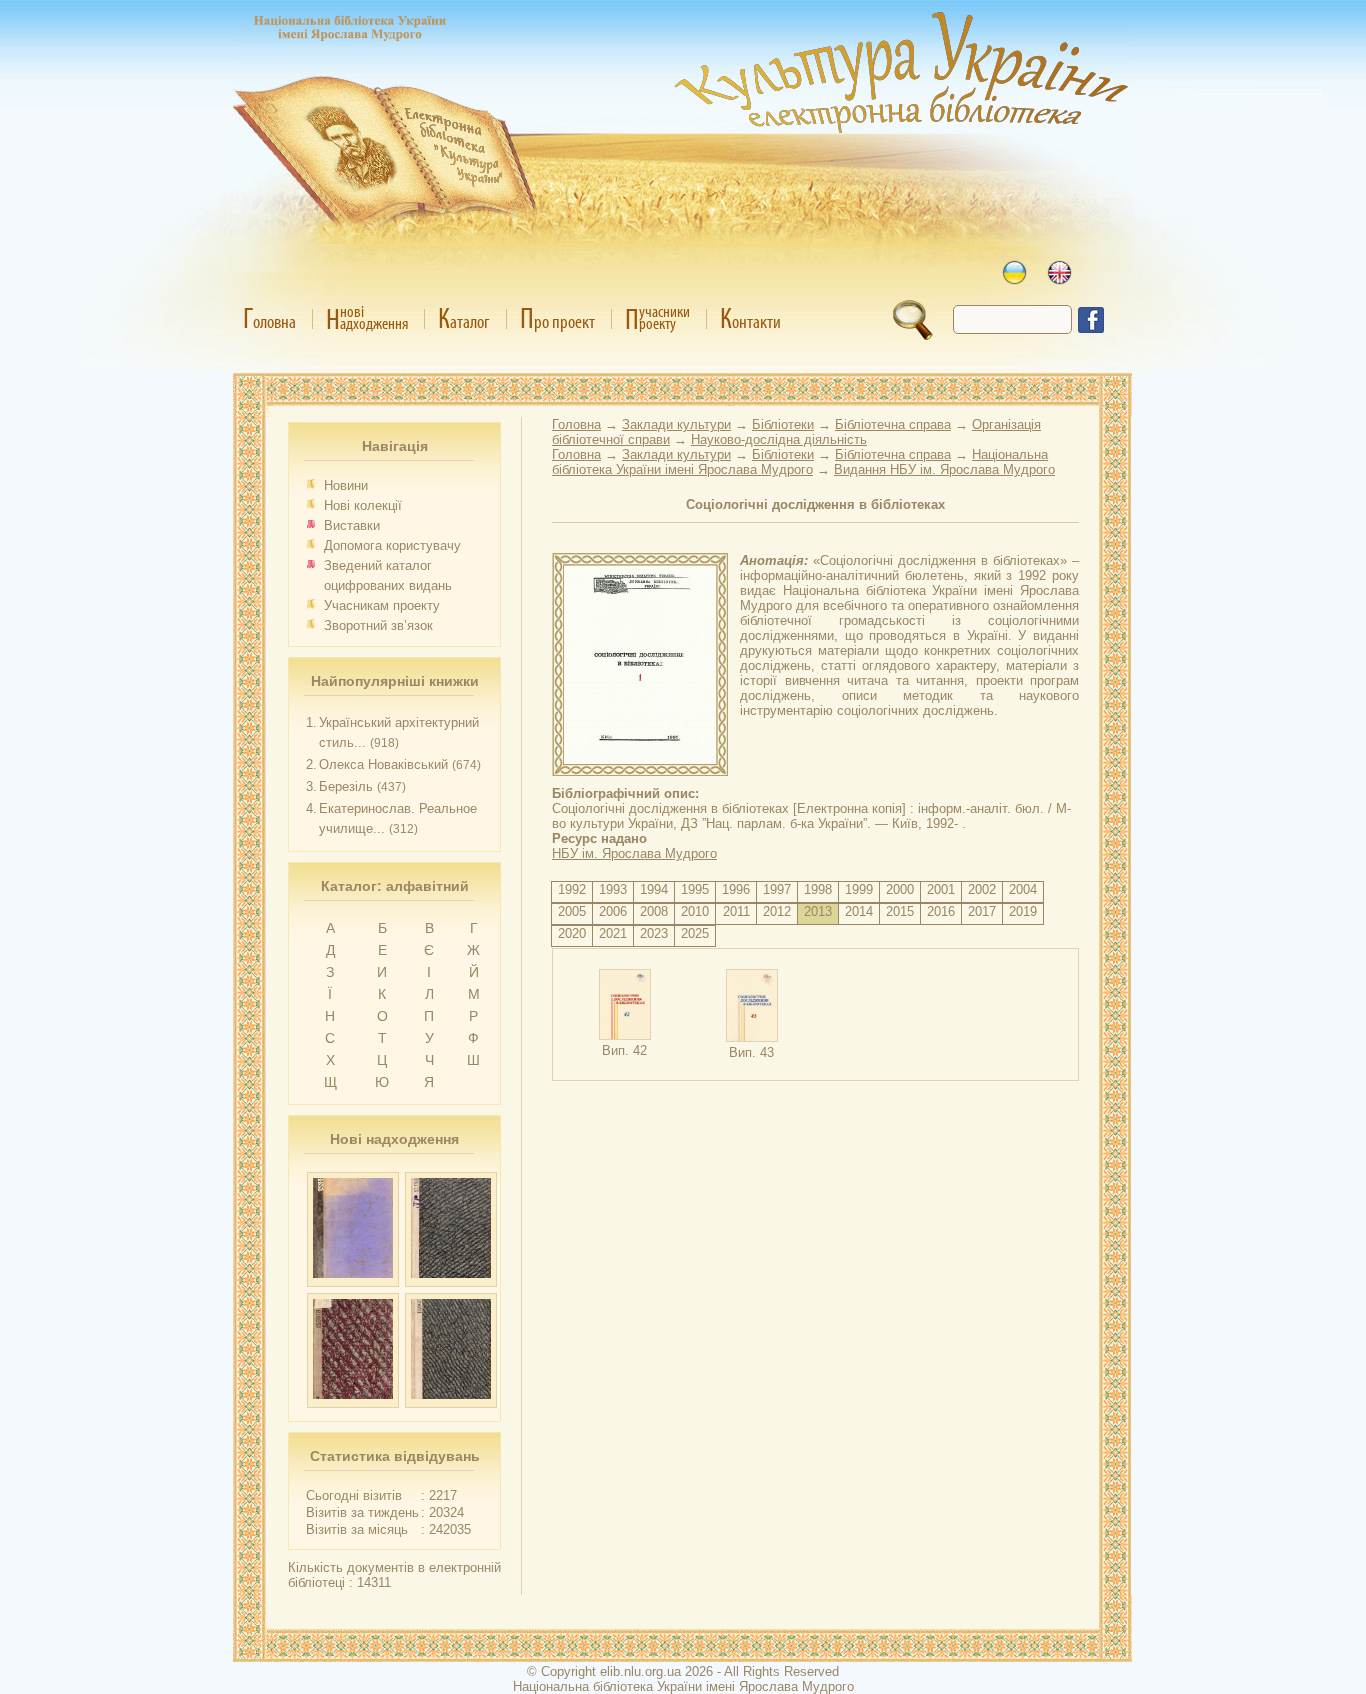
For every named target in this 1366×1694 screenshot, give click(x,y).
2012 (777, 911)
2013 (818, 911)
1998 (818, 889)
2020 (572, 933)
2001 (941, 889)
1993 (613, 889)
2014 (859, 911)
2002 (982, 889)
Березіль (346, 786)
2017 (982, 911)
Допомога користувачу (392, 545)
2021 (613, 933)
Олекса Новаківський (383, 764)
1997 (777, 889)
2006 (613, 911)
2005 (572, 911)
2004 (1023, 889)
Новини (346, 485)
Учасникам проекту (382, 605)
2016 (941, 911)
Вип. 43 (751, 1052)
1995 (695, 889)
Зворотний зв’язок (378, 625)
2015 (900, 911)
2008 (654, 911)
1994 (654, 889)
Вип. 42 (624, 1050)
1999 (859, 889)
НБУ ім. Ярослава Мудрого (634, 853)
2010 (695, 911)
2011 (736, 911)
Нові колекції (363, 505)
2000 (900, 889)
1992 (572, 889)
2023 (654, 933)
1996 (736, 889)
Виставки (352, 525)
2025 (695, 933)
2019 (1023, 911)
